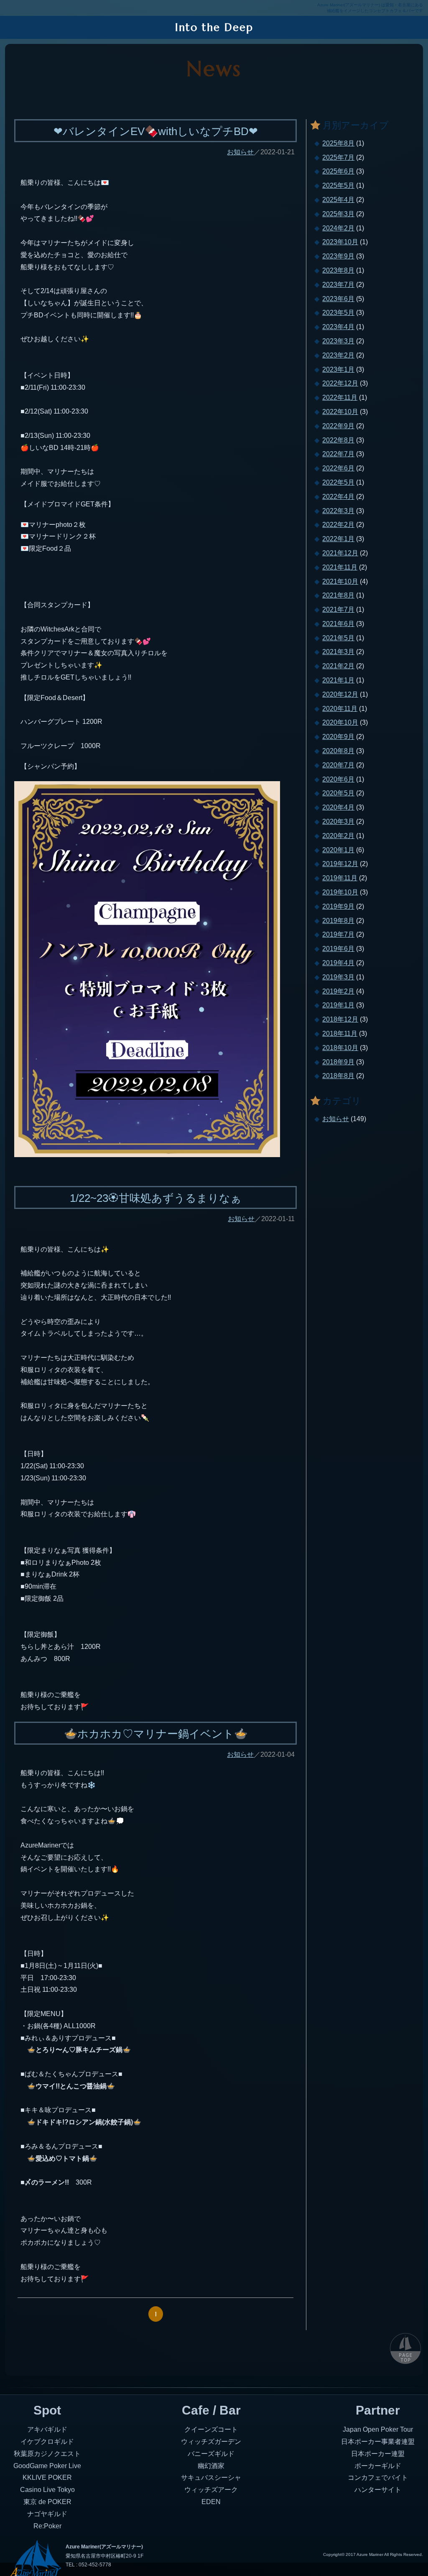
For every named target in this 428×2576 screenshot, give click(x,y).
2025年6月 (338, 171)
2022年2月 (338, 525)
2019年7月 (338, 934)
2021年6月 (338, 624)
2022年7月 (338, 454)
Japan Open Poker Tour (378, 2429)
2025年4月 (338, 200)
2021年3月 (338, 652)
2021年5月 (338, 638)
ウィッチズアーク (211, 2490)
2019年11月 (340, 878)
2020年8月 (338, 751)
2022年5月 (338, 482)
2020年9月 (338, 737)
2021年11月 (340, 567)
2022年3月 (338, 511)
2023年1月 (338, 369)
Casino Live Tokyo (47, 2490)
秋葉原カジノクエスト (47, 2454)
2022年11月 (340, 397)
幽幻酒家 (211, 2466)
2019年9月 (338, 906)
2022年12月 (340, 383)
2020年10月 (340, 722)
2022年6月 (338, 468)
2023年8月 (338, 270)
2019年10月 (340, 892)
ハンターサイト (378, 2490)
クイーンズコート (211, 2429)
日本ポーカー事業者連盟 (378, 2442)
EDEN (211, 2502)
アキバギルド (47, 2429)
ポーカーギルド (378, 2466)
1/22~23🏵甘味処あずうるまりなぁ (156, 1198)
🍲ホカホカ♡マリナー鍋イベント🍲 (156, 1734)
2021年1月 (338, 680)
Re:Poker (47, 2526)
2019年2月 (338, 991)
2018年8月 (338, 1076)
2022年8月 (338, 440)
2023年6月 (338, 299)
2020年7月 (338, 765)
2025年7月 (338, 157)
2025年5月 (338, 185)
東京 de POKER (47, 2502)
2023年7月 (338, 285)
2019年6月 (338, 949)
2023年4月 (338, 327)
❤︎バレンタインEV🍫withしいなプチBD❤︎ (156, 131)
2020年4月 (338, 807)
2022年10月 (340, 412)
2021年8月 (338, 595)
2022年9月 (338, 426)
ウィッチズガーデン (211, 2442)
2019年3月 (338, 977)
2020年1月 (338, 850)
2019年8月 (338, 921)
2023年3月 (338, 341)
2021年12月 (340, 553)
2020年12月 (340, 694)
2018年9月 (338, 1062)
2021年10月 (340, 581)
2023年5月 (338, 313)
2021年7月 (338, 609)
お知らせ (240, 152)
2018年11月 (340, 1034)
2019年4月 (338, 963)
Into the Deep (214, 27)
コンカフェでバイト (378, 2478)
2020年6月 (338, 779)
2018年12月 (340, 1019)
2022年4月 (338, 497)
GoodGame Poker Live (47, 2466)
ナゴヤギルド (47, 2514)
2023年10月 (340, 242)
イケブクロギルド (47, 2442)
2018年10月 (340, 1048)
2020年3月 (338, 822)
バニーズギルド (211, 2454)
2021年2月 (338, 666)
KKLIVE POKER (47, 2478)
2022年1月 (338, 539)
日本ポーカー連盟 (378, 2454)
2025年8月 (338, 143)
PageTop (405, 2348)
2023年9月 (338, 256)
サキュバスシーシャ (211, 2478)
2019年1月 (338, 1005)
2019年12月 (340, 864)
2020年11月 (340, 709)
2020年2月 (338, 836)
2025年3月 (338, 214)
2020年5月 (338, 793)
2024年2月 (338, 228)
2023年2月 (338, 355)
